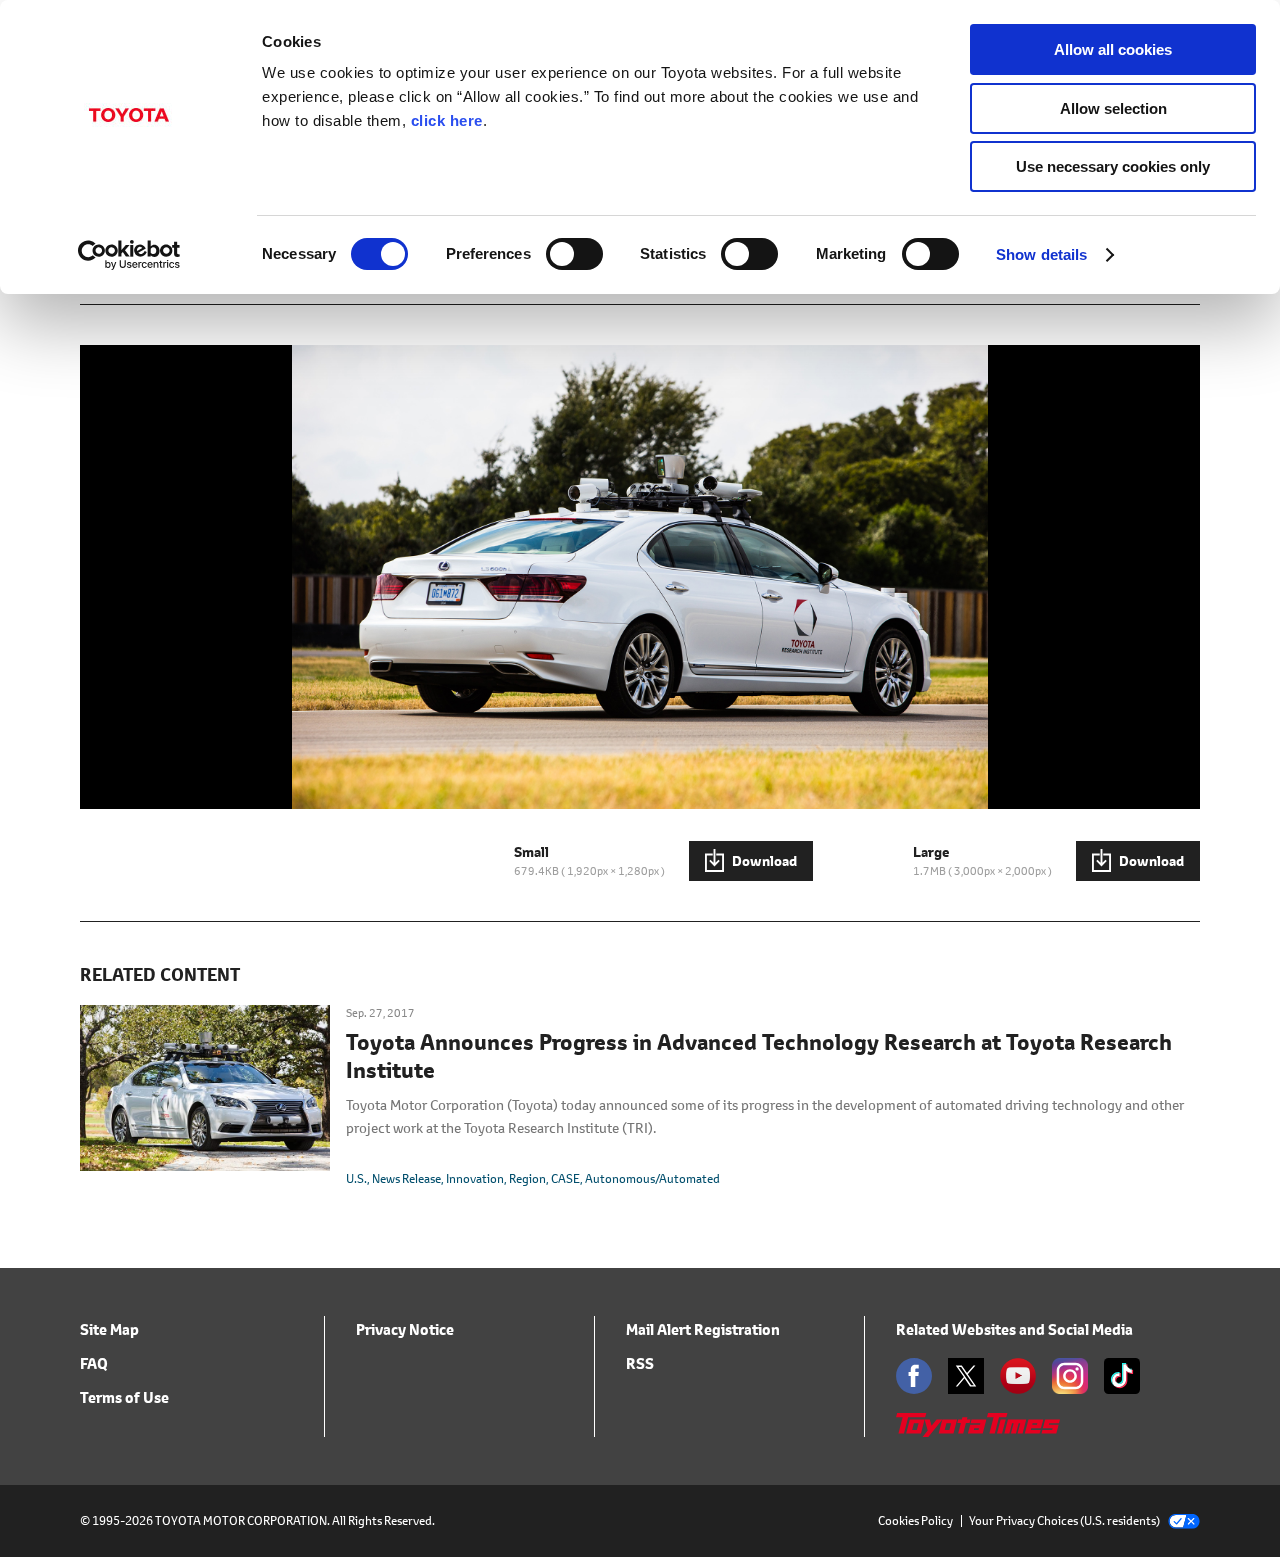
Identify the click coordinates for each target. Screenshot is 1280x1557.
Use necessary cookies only (1113, 166)
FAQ (94, 1363)
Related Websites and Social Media (1014, 1329)
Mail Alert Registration (703, 1329)
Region (527, 1178)
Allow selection (1113, 108)
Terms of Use (124, 1397)
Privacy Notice (405, 1329)
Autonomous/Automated (652, 1178)
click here (447, 120)
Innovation (475, 1178)
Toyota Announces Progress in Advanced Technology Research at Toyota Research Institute (759, 1057)
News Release (406, 1178)
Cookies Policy (915, 1520)
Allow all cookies (1113, 49)
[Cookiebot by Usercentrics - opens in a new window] (129, 255)
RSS (640, 1363)
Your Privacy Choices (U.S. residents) (1064, 1520)
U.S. (356, 1178)
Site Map (109, 1329)
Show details (1041, 254)
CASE (565, 1178)
